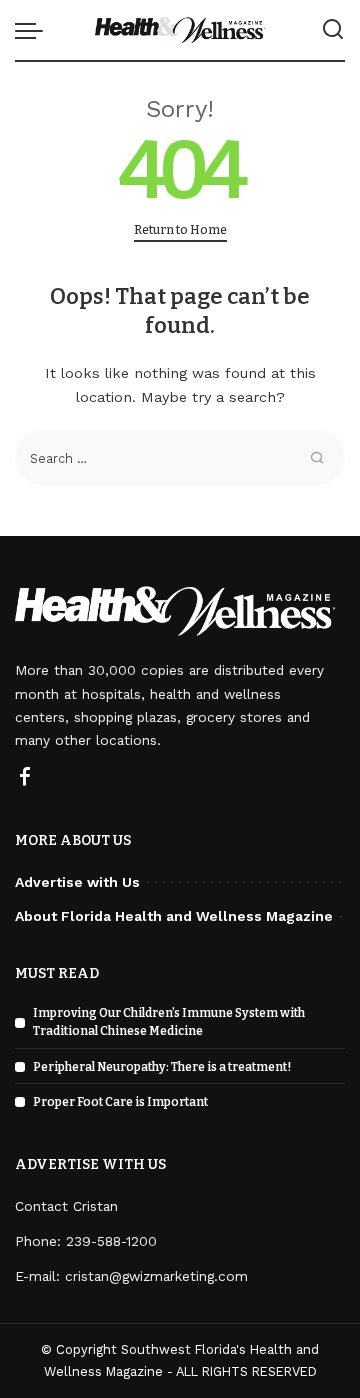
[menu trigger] (34, 30)
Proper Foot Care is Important (120, 1102)
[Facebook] (25, 778)
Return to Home (180, 229)
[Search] (333, 30)
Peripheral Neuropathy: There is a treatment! (162, 1067)
